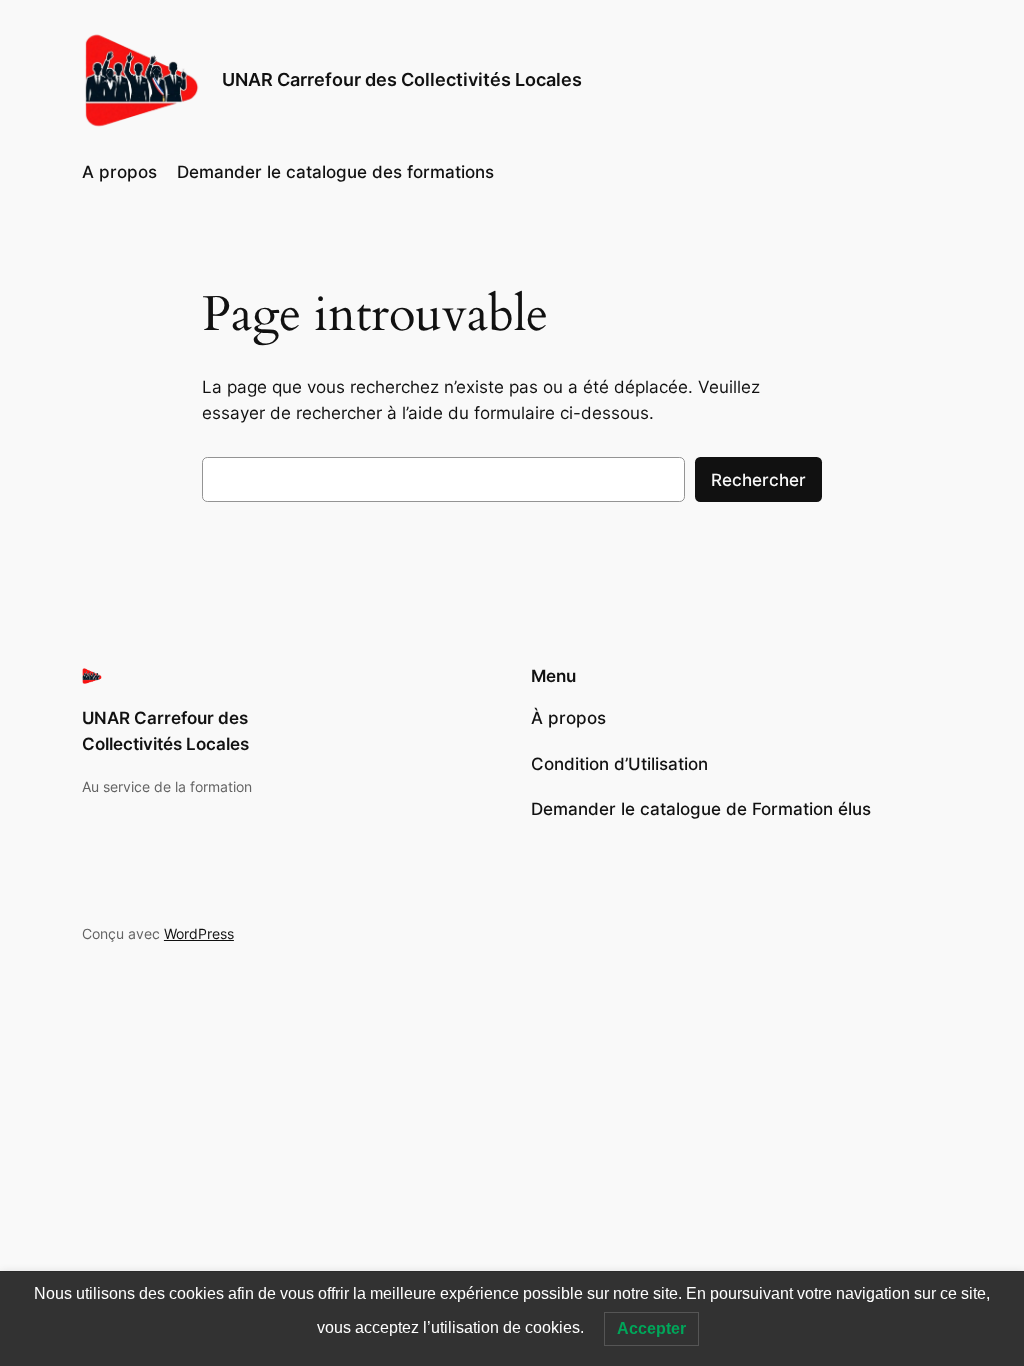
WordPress (199, 933)
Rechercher (758, 480)
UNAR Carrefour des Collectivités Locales (402, 79)
